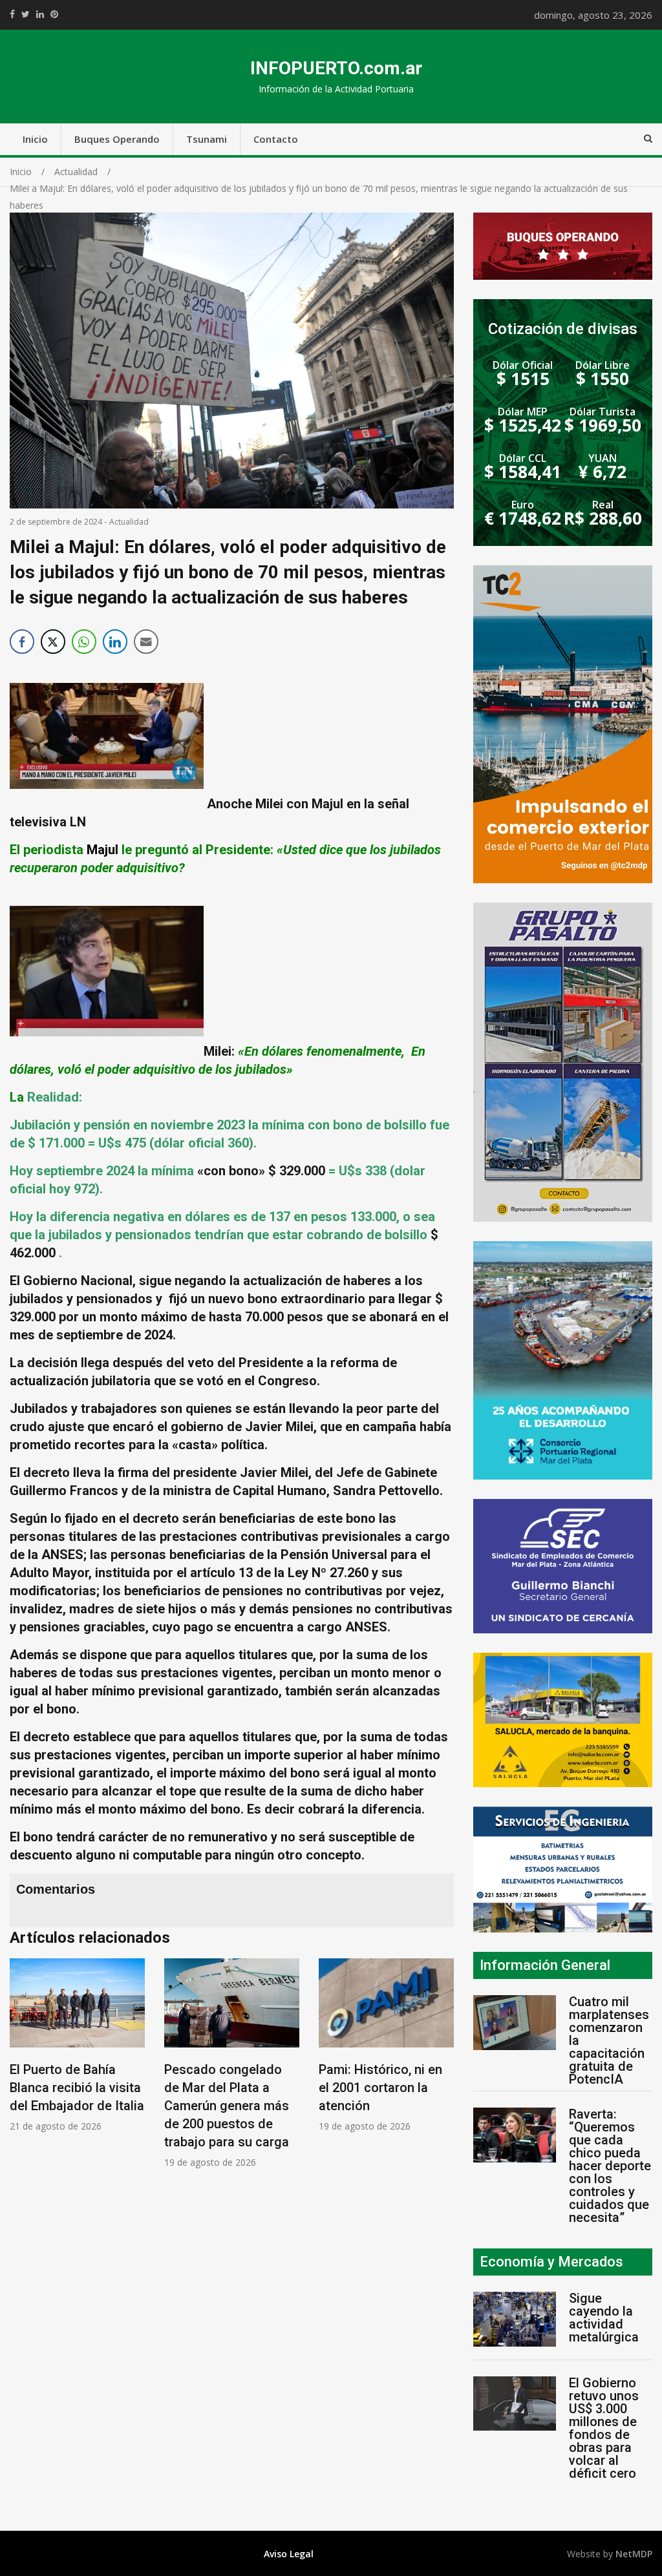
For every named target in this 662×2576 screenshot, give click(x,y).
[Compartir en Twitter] (53, 642)
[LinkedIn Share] (115, 642)
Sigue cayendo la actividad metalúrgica (604, 2318)
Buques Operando (117, 139)
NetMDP (634, 2554)
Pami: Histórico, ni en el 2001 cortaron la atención (380, 2088)
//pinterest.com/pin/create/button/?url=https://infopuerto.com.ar (54, 14)
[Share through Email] (146, 642)
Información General (545, 1965)
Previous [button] (23, 2070)
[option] (77, 2045)
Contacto (276, 139)
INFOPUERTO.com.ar (336, 68)
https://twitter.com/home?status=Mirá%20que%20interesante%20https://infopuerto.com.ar (26, 14)
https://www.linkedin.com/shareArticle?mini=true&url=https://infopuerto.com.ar (40, 14)
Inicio (35, 139)
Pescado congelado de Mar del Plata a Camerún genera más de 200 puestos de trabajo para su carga (227, 2106)
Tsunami (207, 139)
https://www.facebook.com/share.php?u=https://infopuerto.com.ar (12, 14)
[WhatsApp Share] (84, 642)
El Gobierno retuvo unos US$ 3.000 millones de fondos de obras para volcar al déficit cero (604, 2428)
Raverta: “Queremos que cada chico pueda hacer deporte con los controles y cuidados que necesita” (610, 2166)
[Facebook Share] (22, 642)
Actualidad (129, 522)
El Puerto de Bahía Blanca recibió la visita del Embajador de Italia (77, 2088)
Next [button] (441, 2070)
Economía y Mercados (551, 2262)
